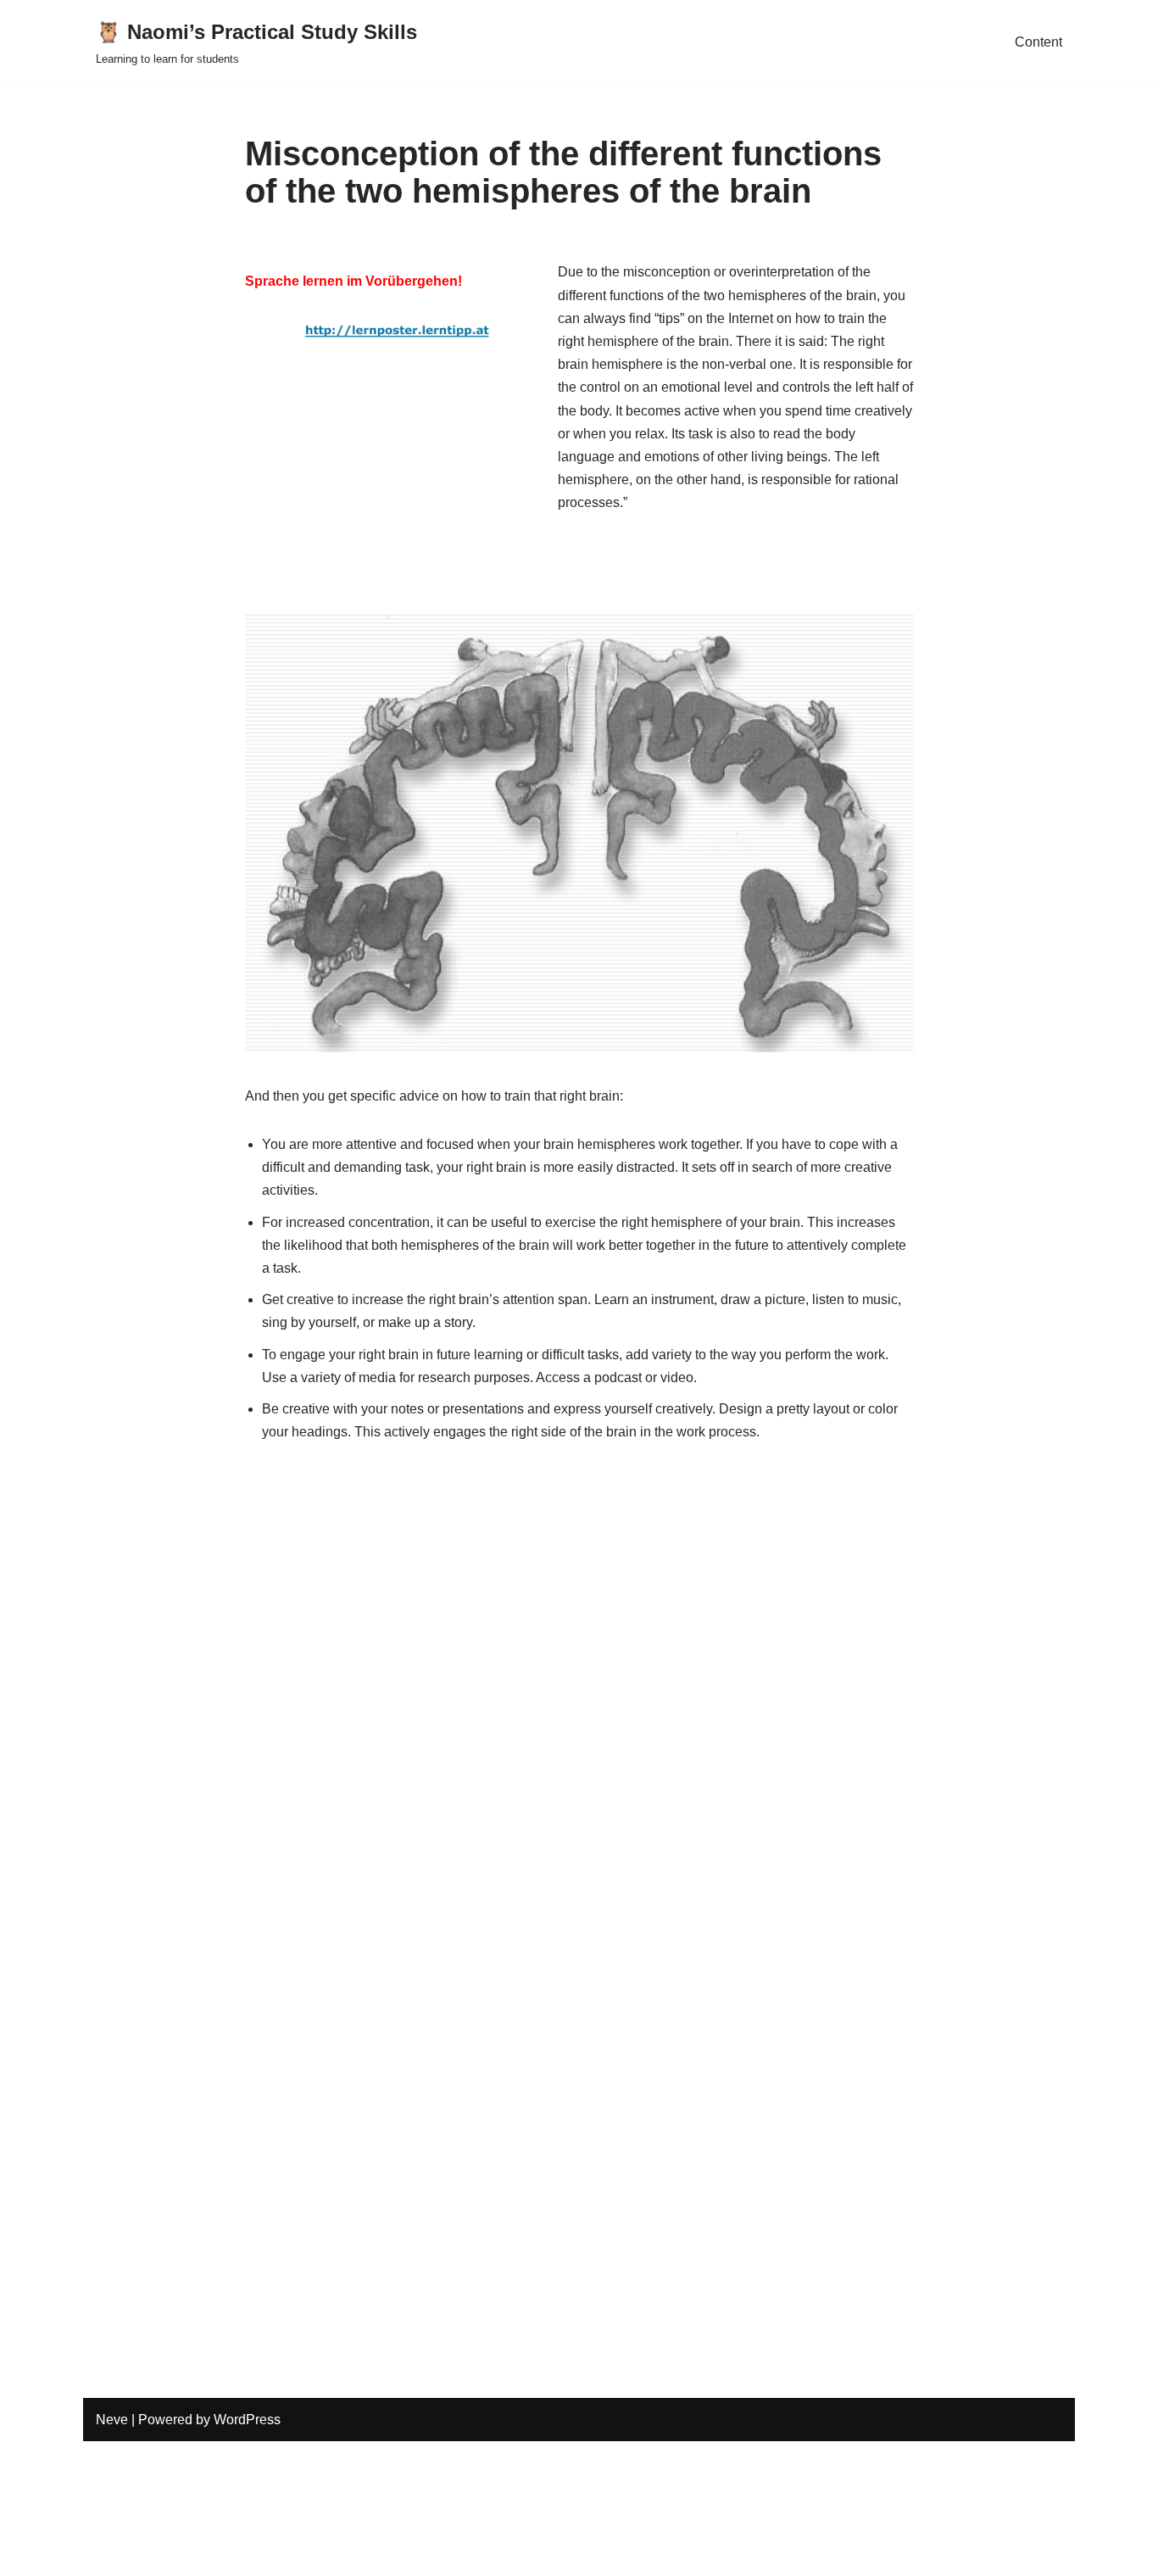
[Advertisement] (397, 494)
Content (1038, 42)
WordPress (247, 2420)
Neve (112, 2420)
